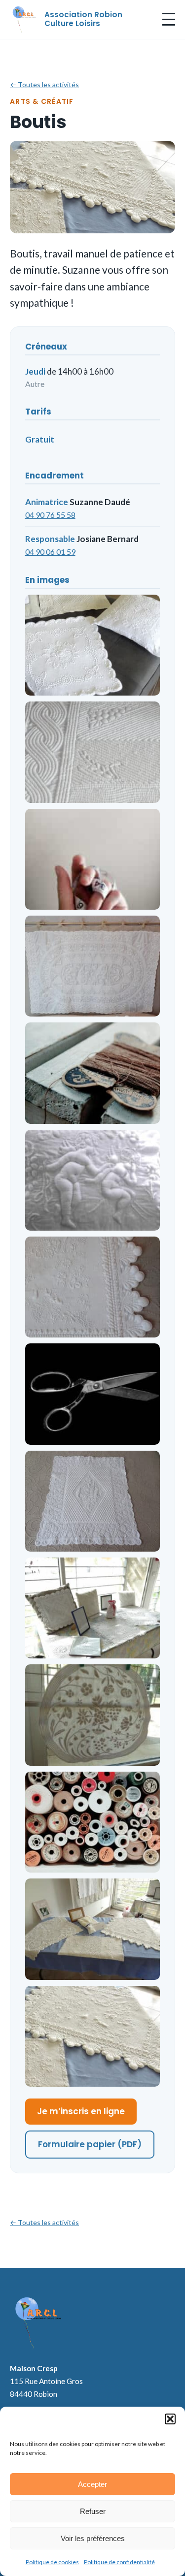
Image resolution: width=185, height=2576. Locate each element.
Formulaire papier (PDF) (90, 2144)
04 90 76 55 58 (50, 515)
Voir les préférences (93, 2538)
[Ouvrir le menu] (169, 19)
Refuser (93, 2511)
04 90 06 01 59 (50, 552)
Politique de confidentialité (119, 2562)
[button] (170, 2419)
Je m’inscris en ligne (81, 2111)
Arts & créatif (42, 101)
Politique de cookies (52, 2562)
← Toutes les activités (44, 84)
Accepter (92, 2484)
